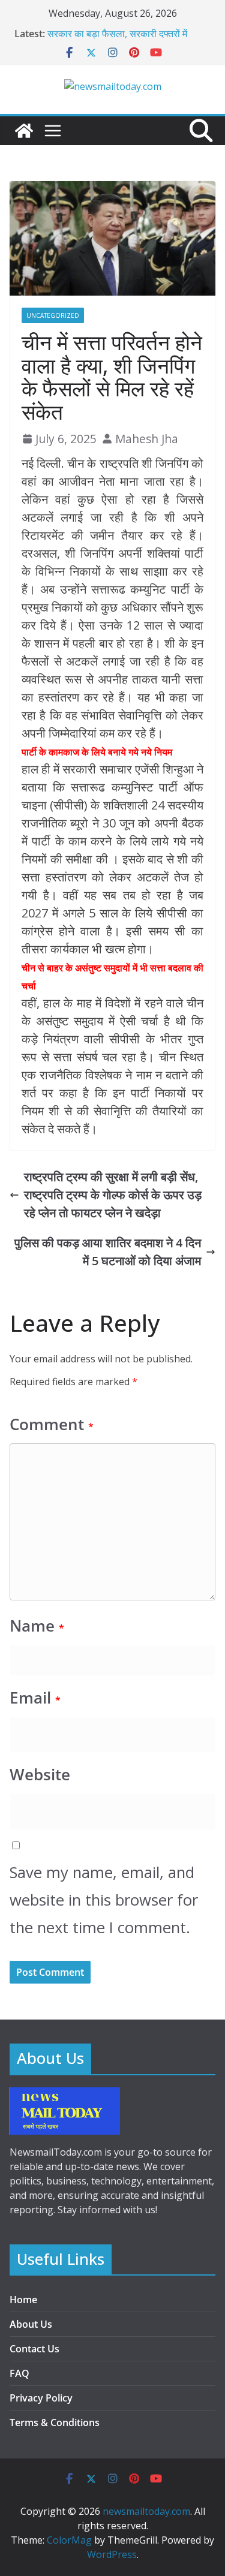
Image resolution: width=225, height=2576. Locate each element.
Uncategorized (53, 315)
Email (35, 1698)
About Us (31, 2324)
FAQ (19, 2373)
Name (37, 1626)
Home (23, 2300)
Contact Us (34, 2349)
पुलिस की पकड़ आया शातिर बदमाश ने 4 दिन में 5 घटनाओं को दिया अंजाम (108, 1252)
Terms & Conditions (55, 2422)
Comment (52, 1424)
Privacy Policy (41, 2398)
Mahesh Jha (147, 439)
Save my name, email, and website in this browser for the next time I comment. (104, 1900)
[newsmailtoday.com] (24, 131)
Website (40, 1775)
